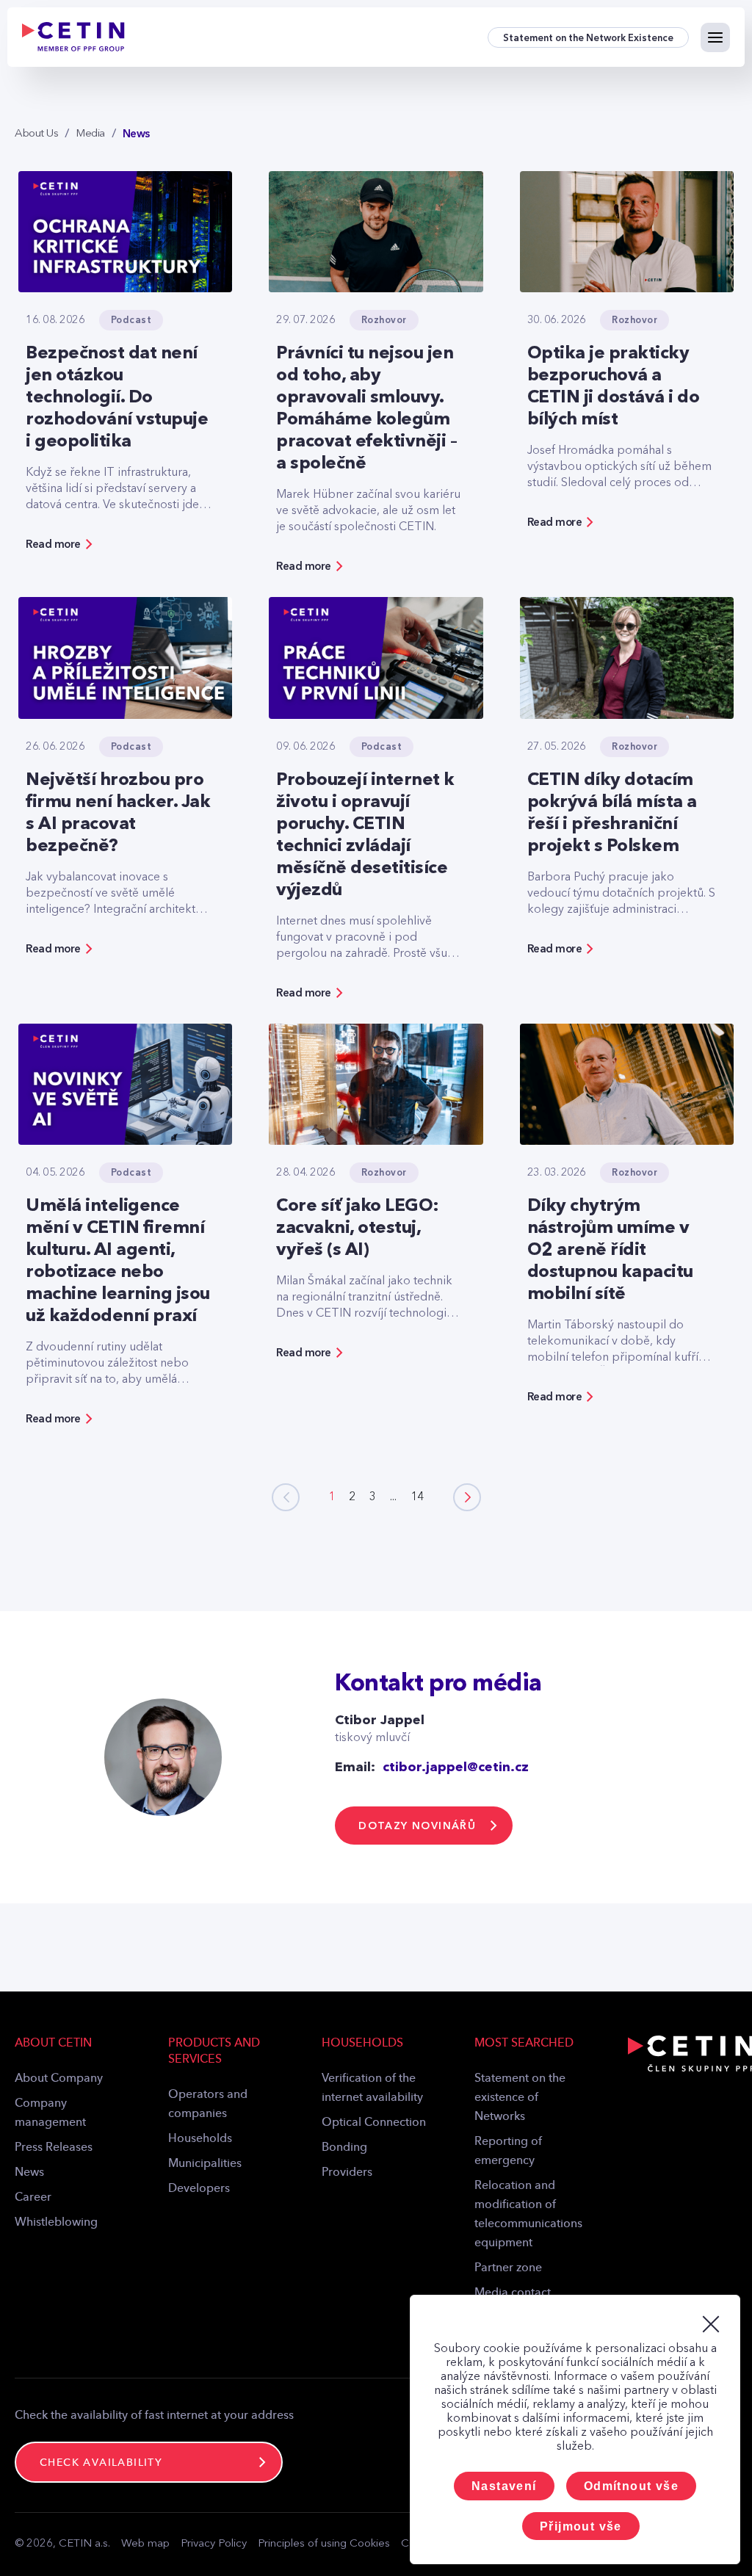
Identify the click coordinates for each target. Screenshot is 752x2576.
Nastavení (504, 2486)
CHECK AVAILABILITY (101, 2463)
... (393, 1497)
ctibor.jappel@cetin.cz (456, 1768)
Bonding (344, 2148)
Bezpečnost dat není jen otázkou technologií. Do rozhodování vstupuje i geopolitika (117, 398)
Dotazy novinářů (417, 1826)
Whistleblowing (56, 2223)
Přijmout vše (581, 2526)
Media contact (513, 2293)
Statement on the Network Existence (588, 38)
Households (200, 2139)
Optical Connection (374, 2123)
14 (417, 1497)
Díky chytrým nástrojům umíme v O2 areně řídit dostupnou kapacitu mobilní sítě (610, 1251)
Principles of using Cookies (324, 2544)
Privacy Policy (214, 2544)
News (29, 2173)
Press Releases (54, 2148)
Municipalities (205, 2164)
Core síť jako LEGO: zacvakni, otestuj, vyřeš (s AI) (358, 1229)
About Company (59, 2079)
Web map (145, 2544)
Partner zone (508, 2268)
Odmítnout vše (631, 2486)
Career (33, 2198)
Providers (347, 2173)
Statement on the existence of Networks (520, 2098)
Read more (53, 544)
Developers (199, 2189)
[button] (467, 1497)
